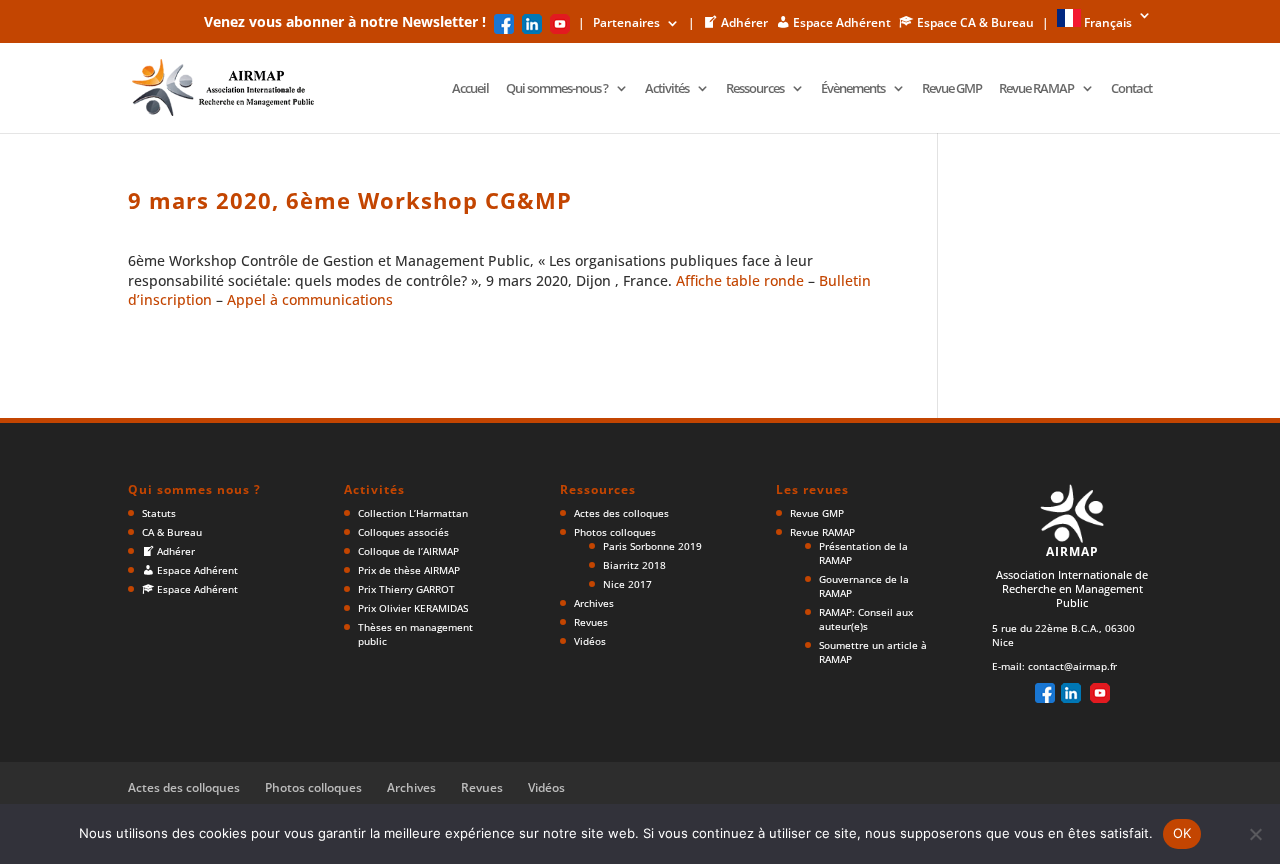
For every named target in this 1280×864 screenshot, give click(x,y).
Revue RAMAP (1036, 89)
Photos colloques (615, 532)
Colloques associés (403, 532)
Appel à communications (310, 299)
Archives (594, 603)
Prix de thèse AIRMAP (409, 570)
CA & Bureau (172, 532)
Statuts (159, 513)
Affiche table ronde (740, 280)
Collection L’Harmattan (413, 513)
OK (1182, 833)
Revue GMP (952, 89)
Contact (1131, 89)
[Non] (1255, 834)
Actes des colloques (621, 513)
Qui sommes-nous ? (557, 89)
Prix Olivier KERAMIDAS (413, 608)
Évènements (853, 89)
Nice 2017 (627, 584)
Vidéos (590, 641)
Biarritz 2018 (634, 565)
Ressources (755, 89)
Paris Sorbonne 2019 (652, 546)
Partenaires (626, 24)
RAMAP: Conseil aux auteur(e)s (866, 619)
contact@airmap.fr (1072, 666)
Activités (667, 89)
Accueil (470, 89)
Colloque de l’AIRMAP (408, 551)
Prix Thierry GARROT (406, 589)
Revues (591, 622)
